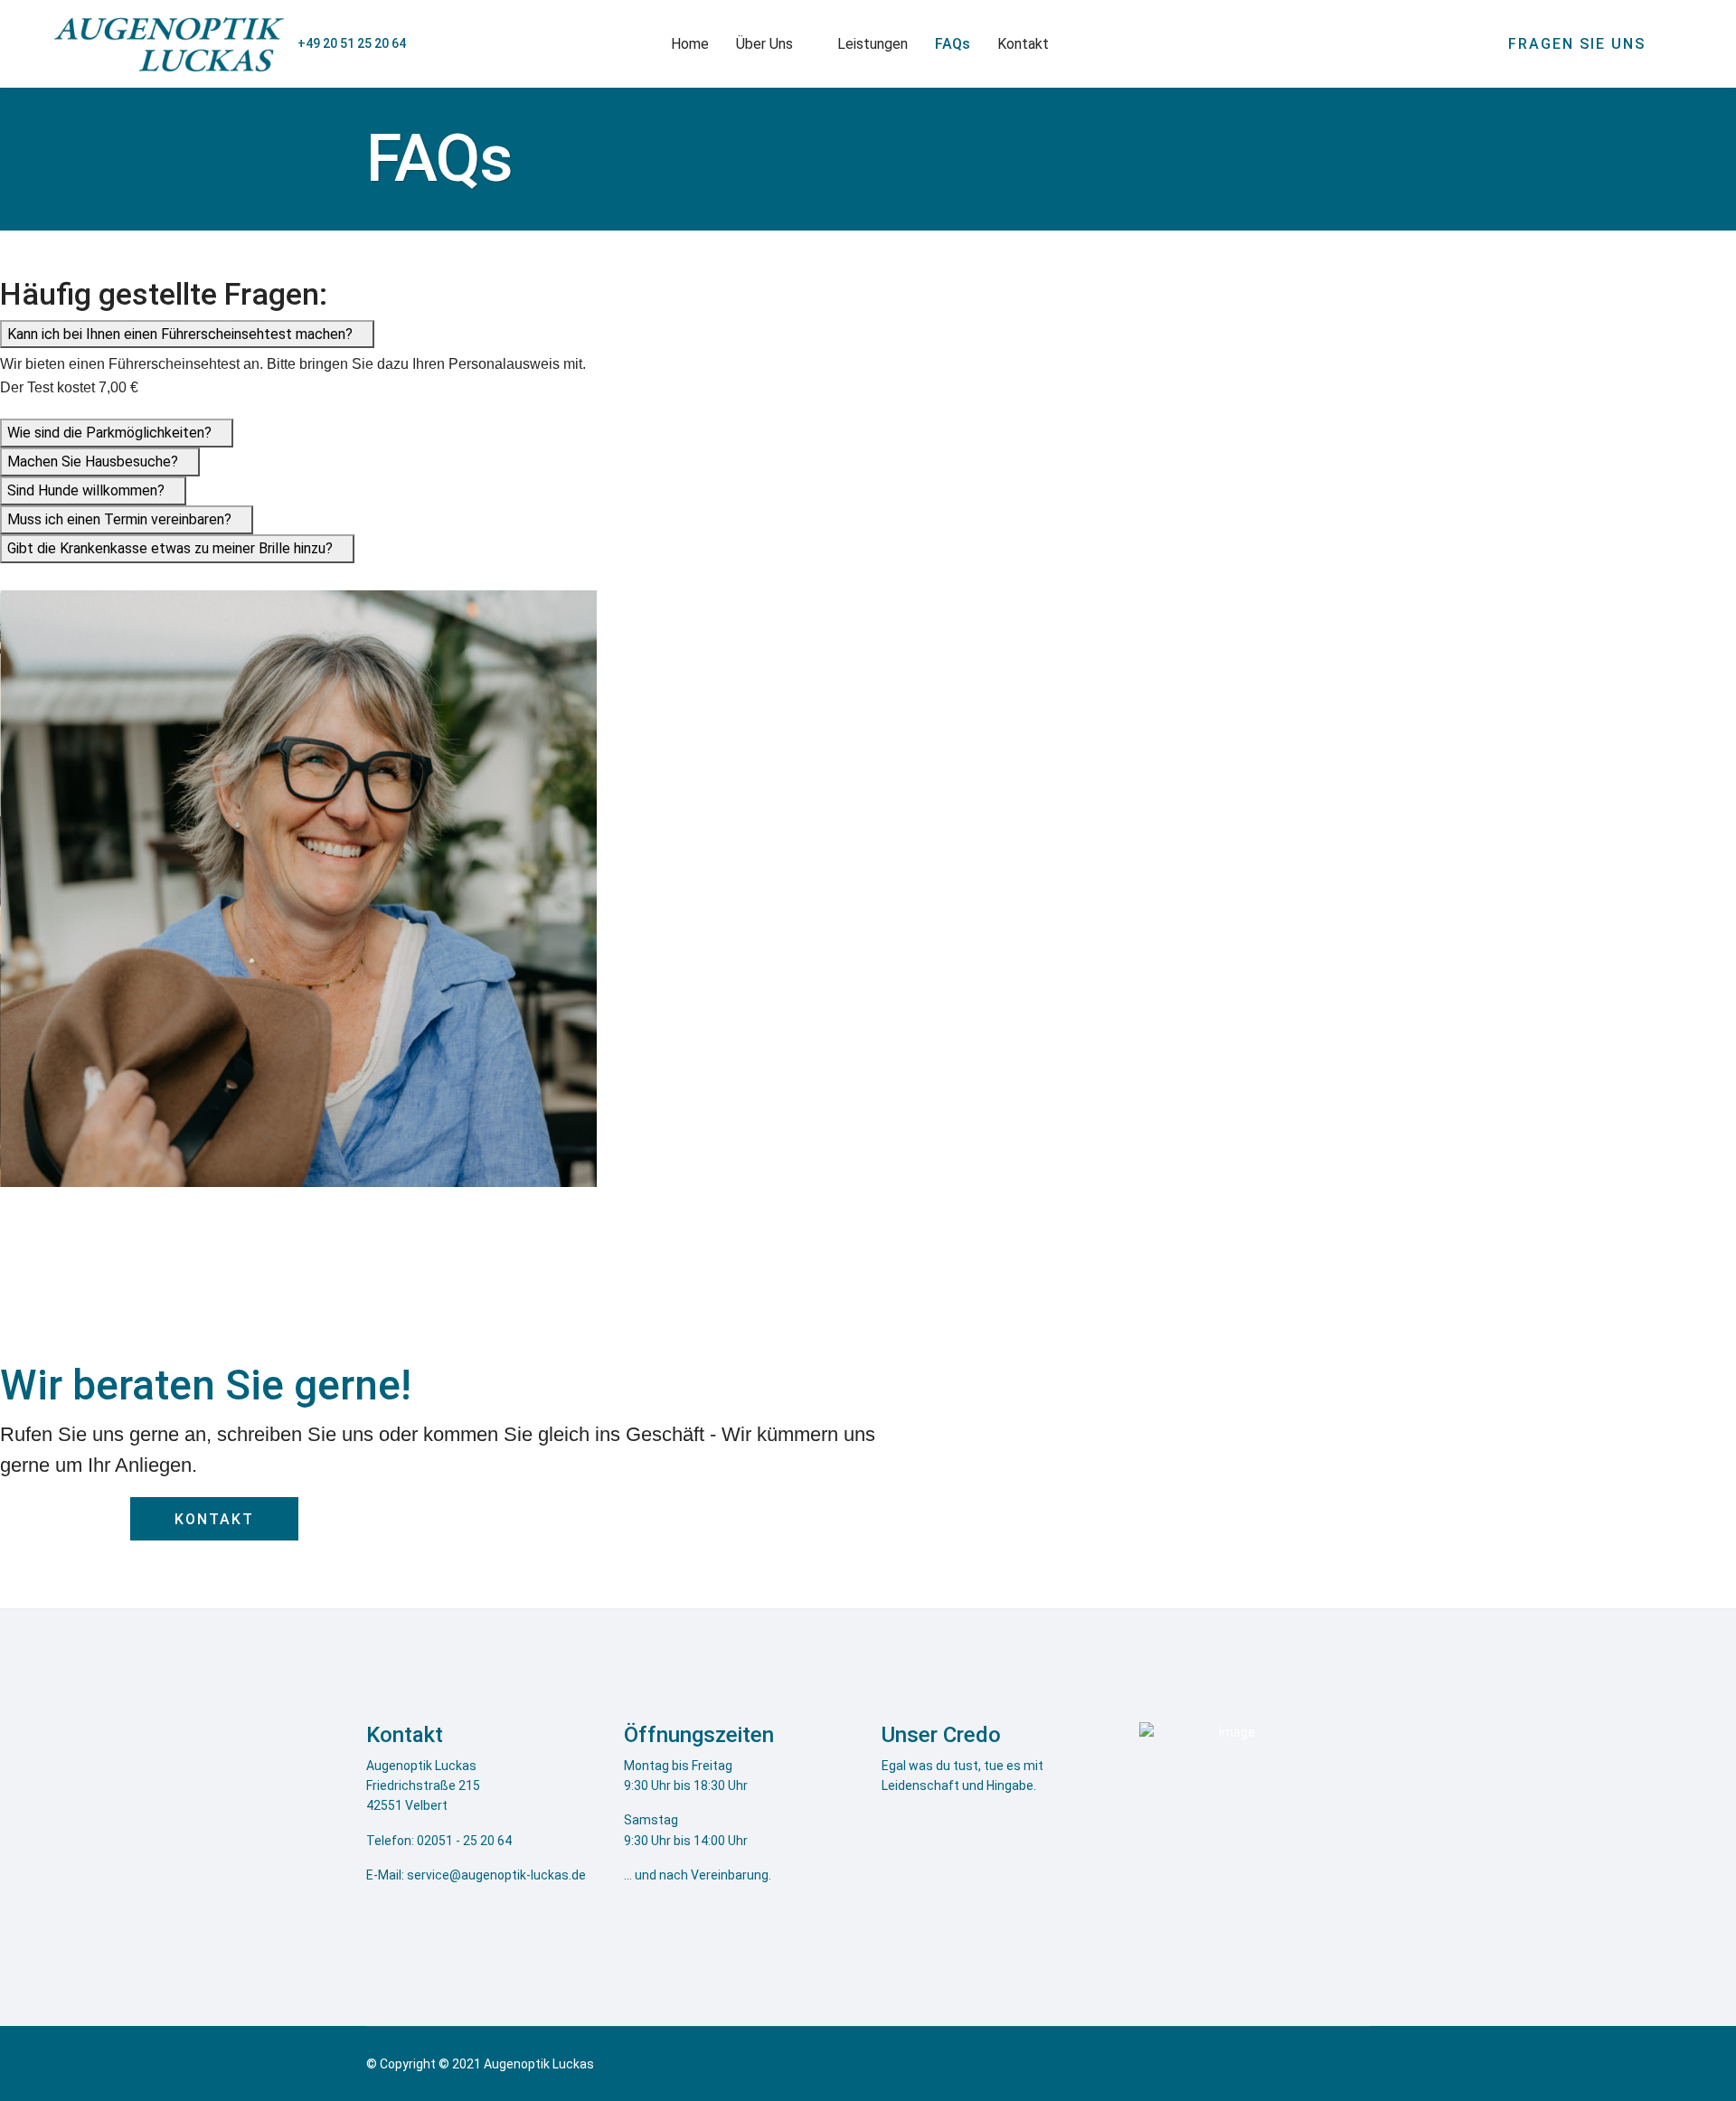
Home (690, 44)
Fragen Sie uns (1580, 44)
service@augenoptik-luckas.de (496, 1875)
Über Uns (764, 44)
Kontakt (1023, 44)
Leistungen (873, 44)
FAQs (953, 44)
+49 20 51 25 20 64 (352, 43)
